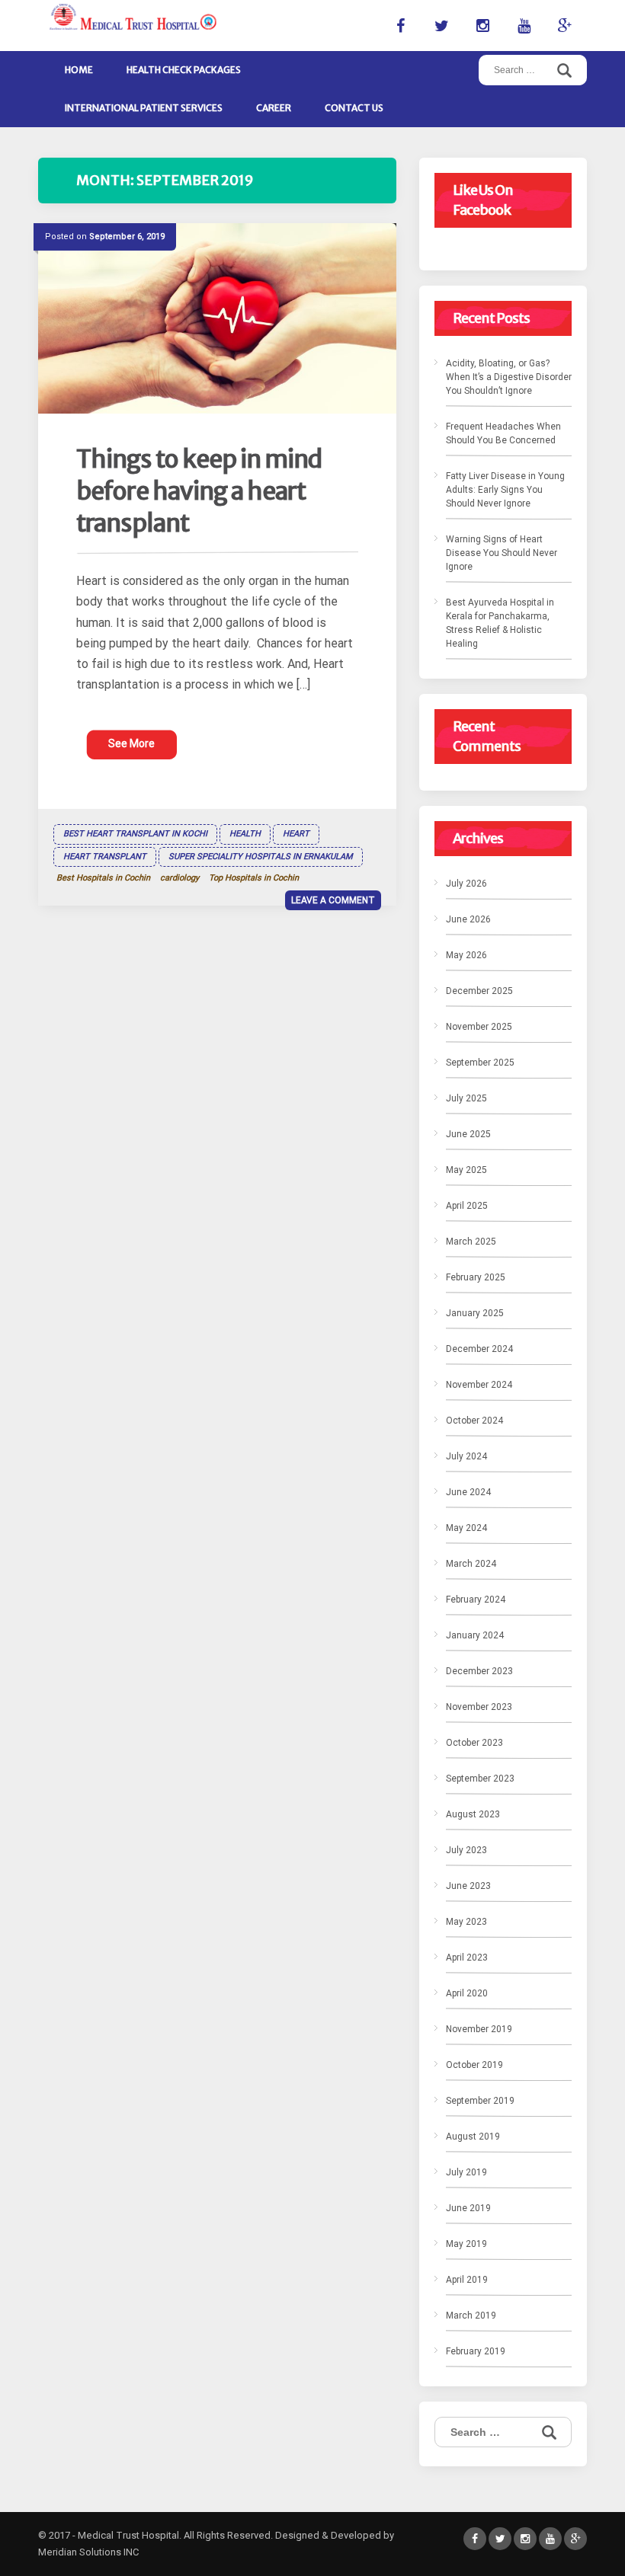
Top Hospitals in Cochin (254, 878)
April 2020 (467, 1993)
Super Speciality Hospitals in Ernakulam (261, 857)
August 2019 (473, 2137)
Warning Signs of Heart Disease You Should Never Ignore (502, 553)
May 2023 (466, 1922)
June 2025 (468, 1134)
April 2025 (467, 1206)
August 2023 (473, 1814)
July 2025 (466, 1098)
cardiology (179, 878)
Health (245, 834)
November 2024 (479, 1385)
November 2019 (479, 2029)
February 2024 (476, 1600)
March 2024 (471, 1564)
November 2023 (479, 1707)
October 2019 (474, 2065)
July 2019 (466, 2172)
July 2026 (466, 884)
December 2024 (479, 1349)
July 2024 (466, 1456)
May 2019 (466, 2244)
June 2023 (468, 1886)
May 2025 (466, 1170)
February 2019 (476, 2351)
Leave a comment (333, 900)
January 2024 (475, 1635)
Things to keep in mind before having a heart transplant (199, 491)
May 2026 (466, 955)
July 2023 (466, 1850)
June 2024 (468, 1492)
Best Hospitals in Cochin (103, 878)
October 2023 (474, 1743)
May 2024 (466, 1528)
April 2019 (467, 2280)
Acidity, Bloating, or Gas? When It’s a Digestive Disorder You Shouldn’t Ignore (509, 377)
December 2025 (479, 991)
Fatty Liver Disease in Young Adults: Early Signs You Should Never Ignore (505, 490)
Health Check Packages (184, 70)
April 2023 (467, 1958)
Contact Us (354, 108)
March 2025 (471, 1242)
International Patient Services (144, 108)
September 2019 (480, 2101)
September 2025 (480, 1063)
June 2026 (468, 919)
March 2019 (471, 2316)
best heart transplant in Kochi (135, 834)
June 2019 (468, 2208)
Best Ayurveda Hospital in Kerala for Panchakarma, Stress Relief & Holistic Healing (500, 623)
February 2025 (476, 1277)
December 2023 (479, 1671)
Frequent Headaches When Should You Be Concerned (503, 433)
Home (79, 70)
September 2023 (480, 1779)
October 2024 (474, 1421)
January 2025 (475, 1313)
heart (296, 834)
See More (131, 743)
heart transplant (105, 857)
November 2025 (479, 1027)
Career (274, 108)
